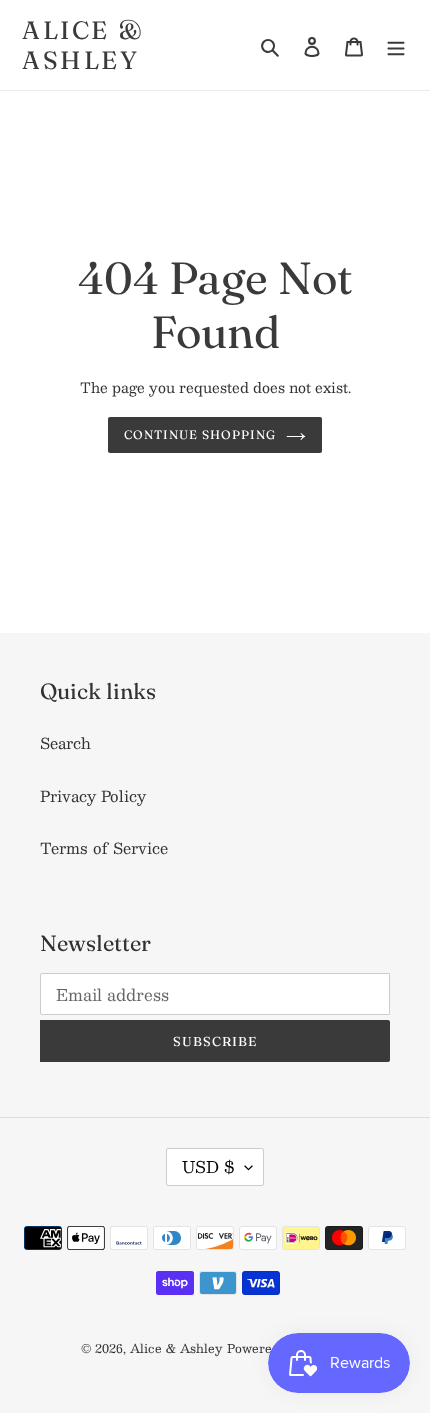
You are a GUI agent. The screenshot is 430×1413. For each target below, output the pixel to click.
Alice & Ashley (83, 45)
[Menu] (396, 44)
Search (65, 742)
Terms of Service (104, 847)
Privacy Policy (93, 795)
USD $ (208, 1166)
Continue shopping (200, 434)
